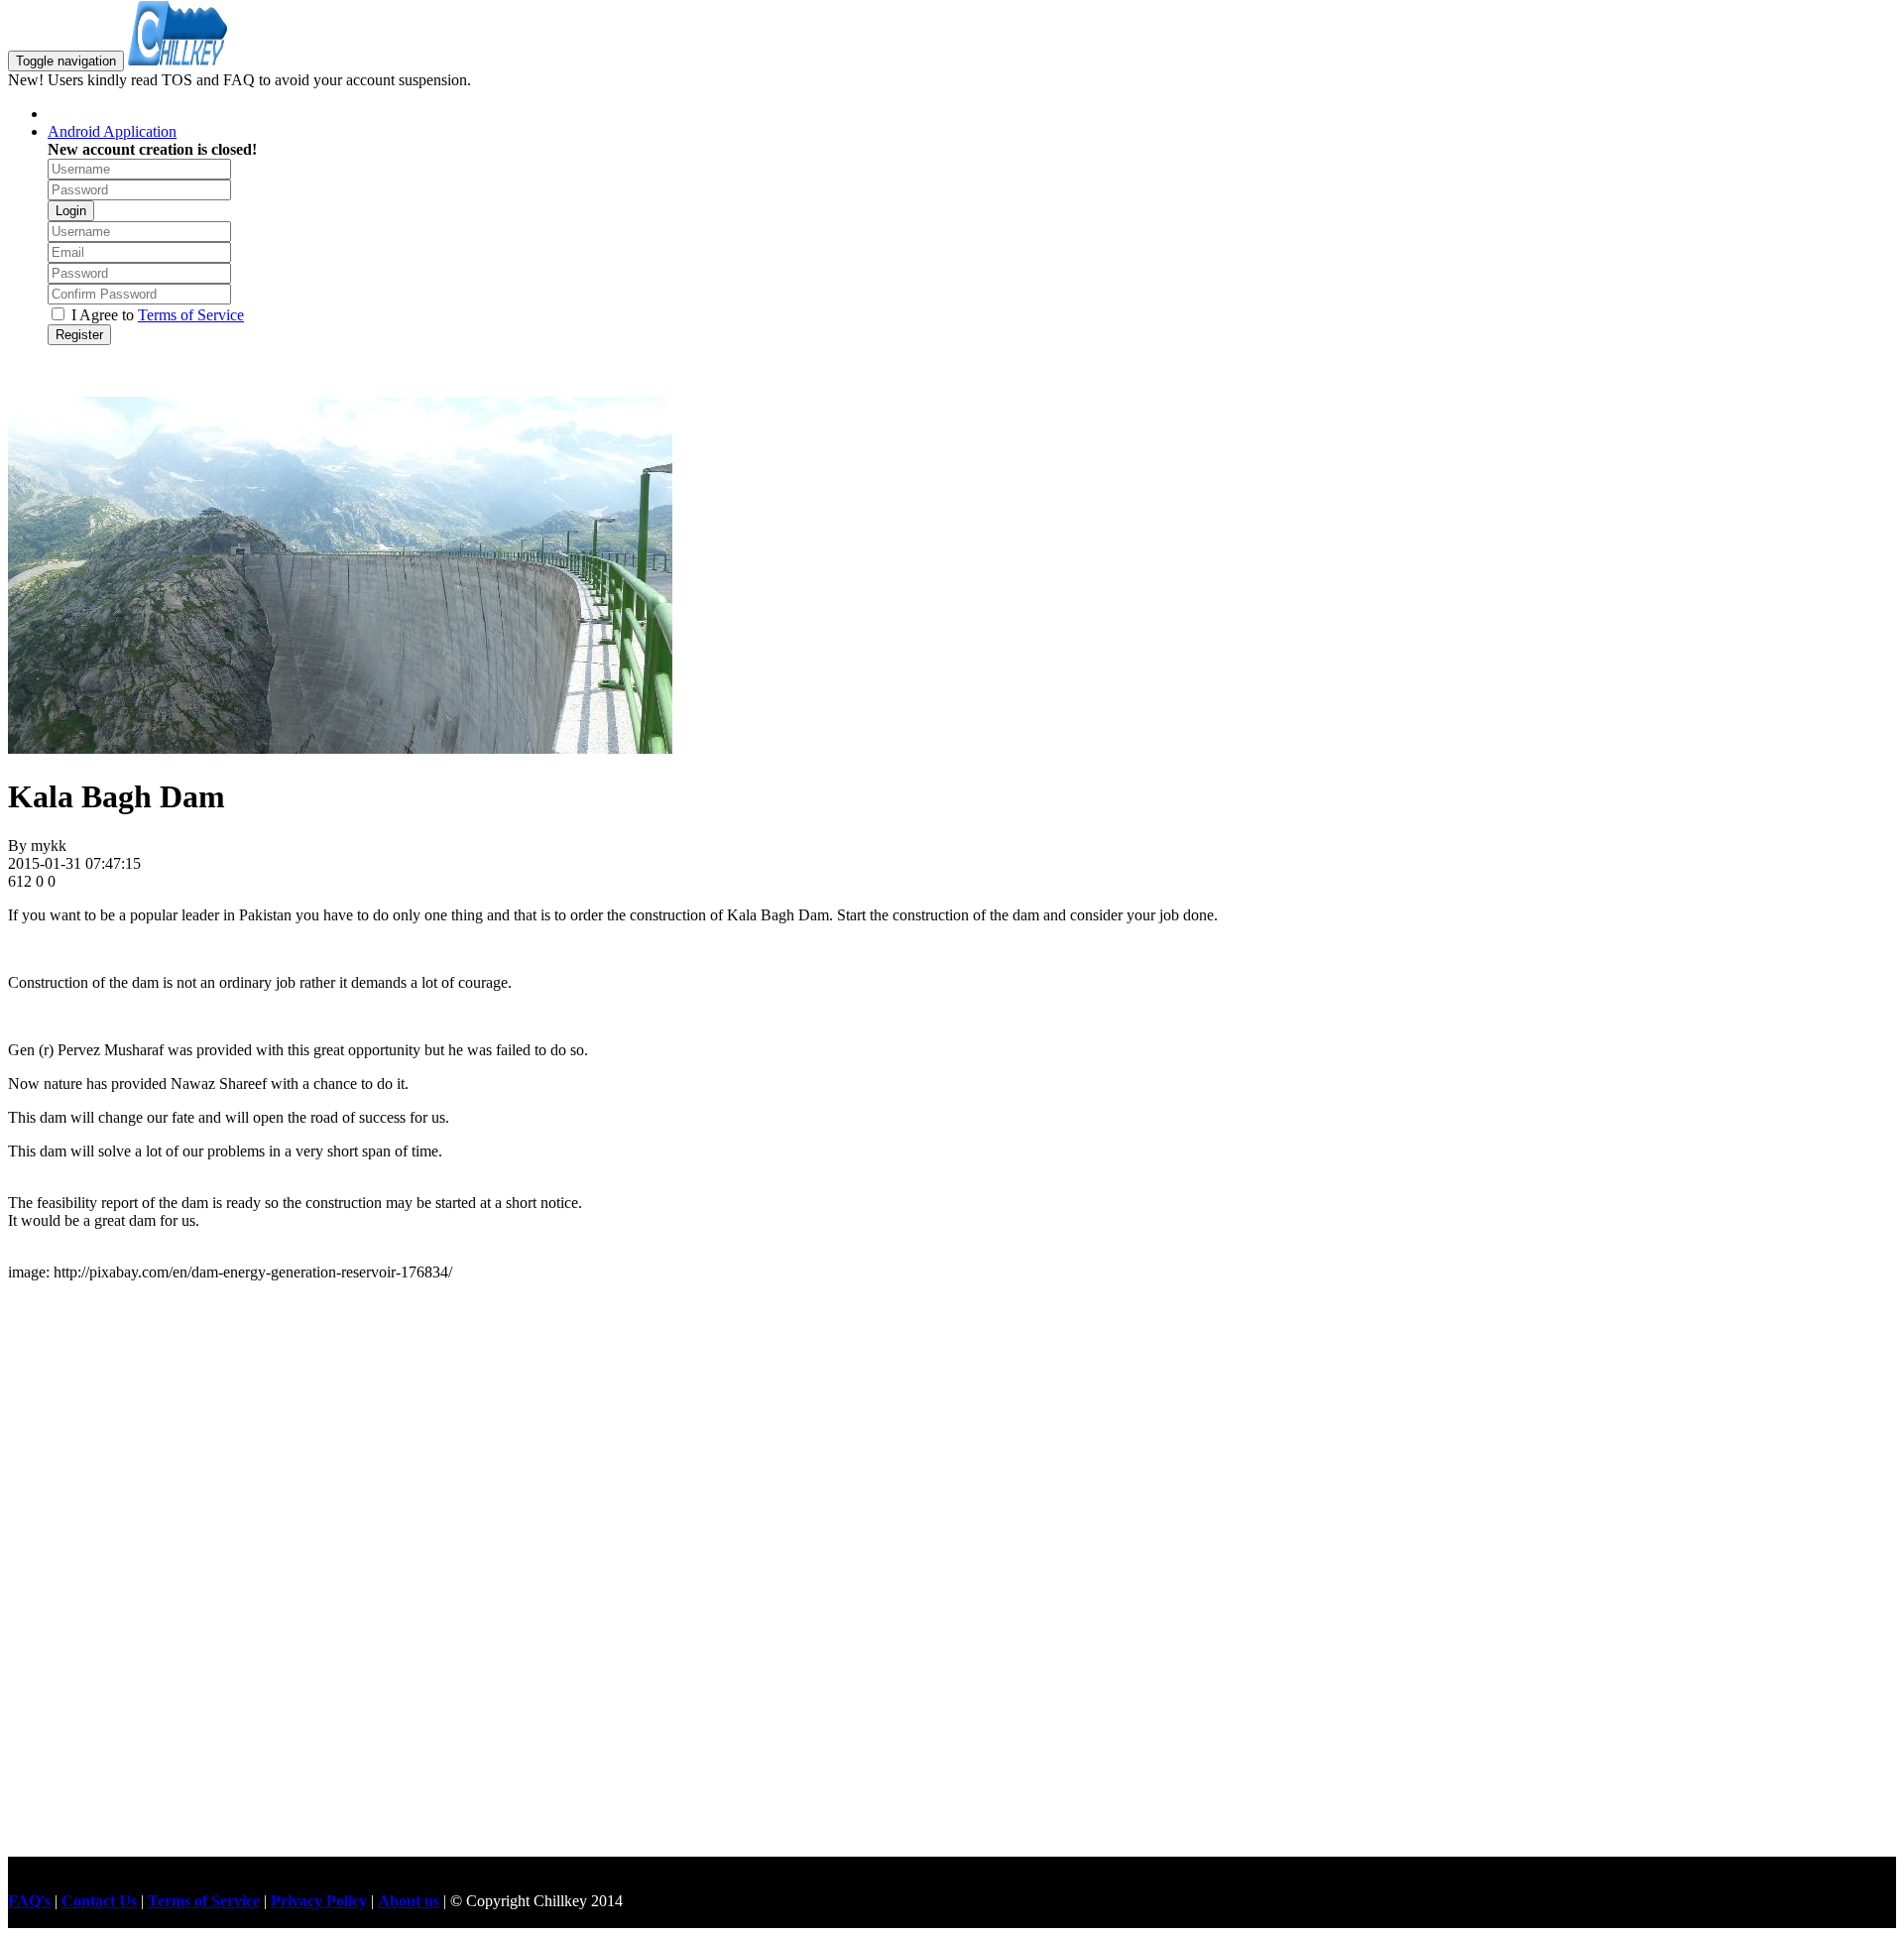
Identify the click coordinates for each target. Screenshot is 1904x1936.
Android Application (112, 131)
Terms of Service (191, 315)
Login (71, 211)
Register (79, 335)
